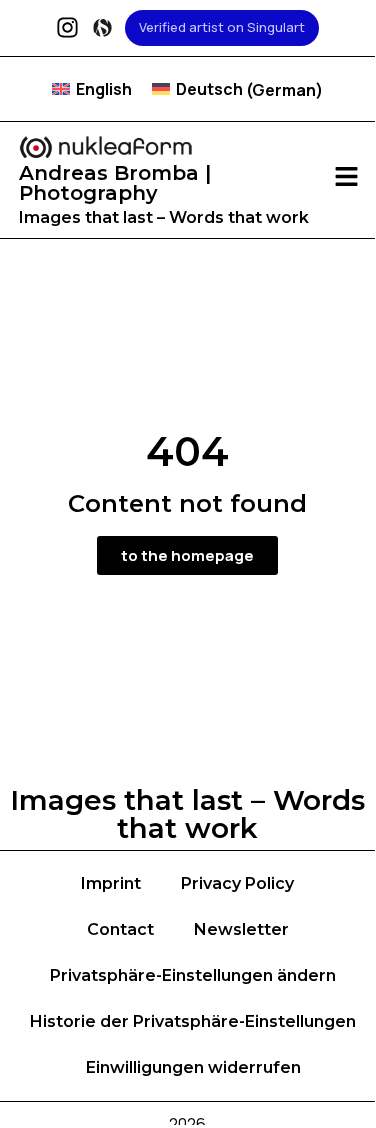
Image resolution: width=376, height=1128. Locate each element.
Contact (120, 929)
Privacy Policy (237, 883)
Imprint (111, 883)
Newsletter (241, 929)
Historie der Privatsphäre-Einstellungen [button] (193, 1021)
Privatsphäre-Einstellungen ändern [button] (193, 975)
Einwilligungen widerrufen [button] (193, 1067)
